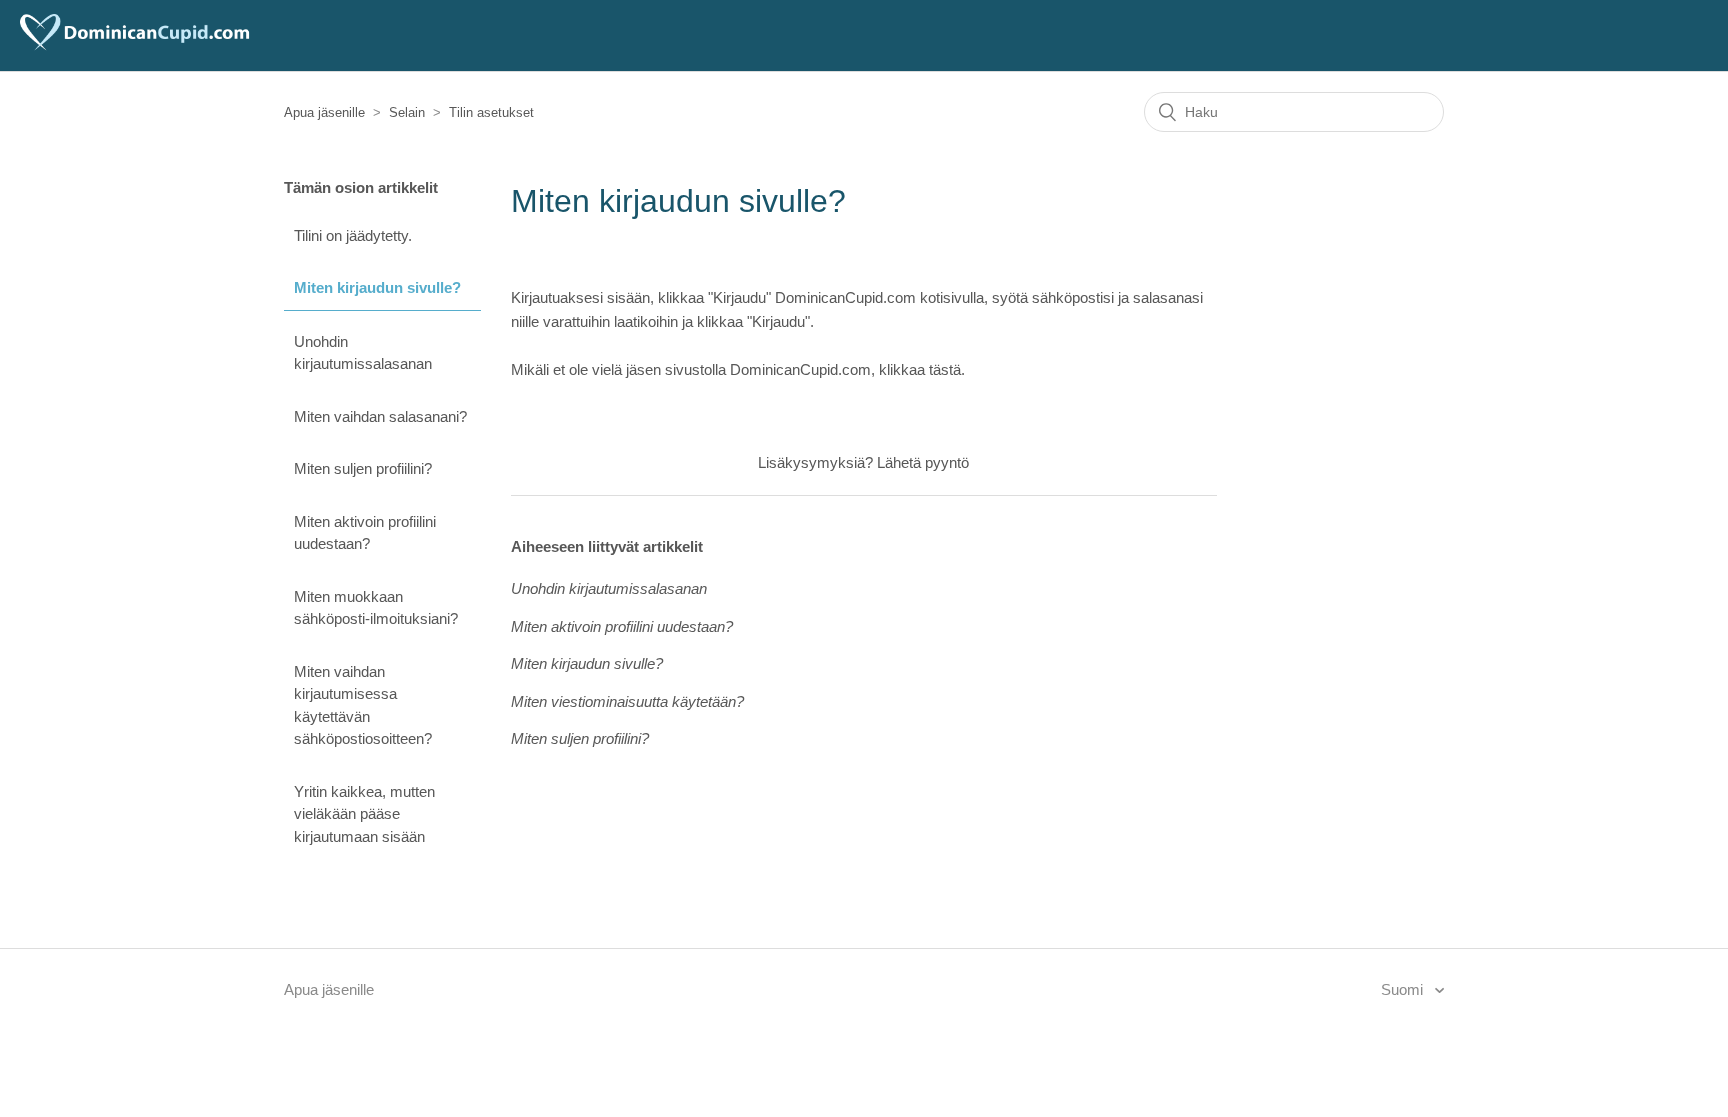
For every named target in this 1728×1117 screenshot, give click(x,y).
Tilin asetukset (491, 112)
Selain (407, 112)
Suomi (1404, 989)
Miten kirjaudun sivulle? (377, 287)
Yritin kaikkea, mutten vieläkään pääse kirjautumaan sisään (364, 814)
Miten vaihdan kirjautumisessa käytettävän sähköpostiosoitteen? (363, 705)
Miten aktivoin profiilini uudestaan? (365, 533)
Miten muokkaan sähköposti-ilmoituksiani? (376, 608)
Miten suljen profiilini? (363, 468)
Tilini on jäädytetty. (353, 235)
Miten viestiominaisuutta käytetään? (627, 701)
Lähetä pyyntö (923, 462)
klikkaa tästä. (922, 369)
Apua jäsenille (324, 112)
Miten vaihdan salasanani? (380, 416)
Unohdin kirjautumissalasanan (363, 353)
